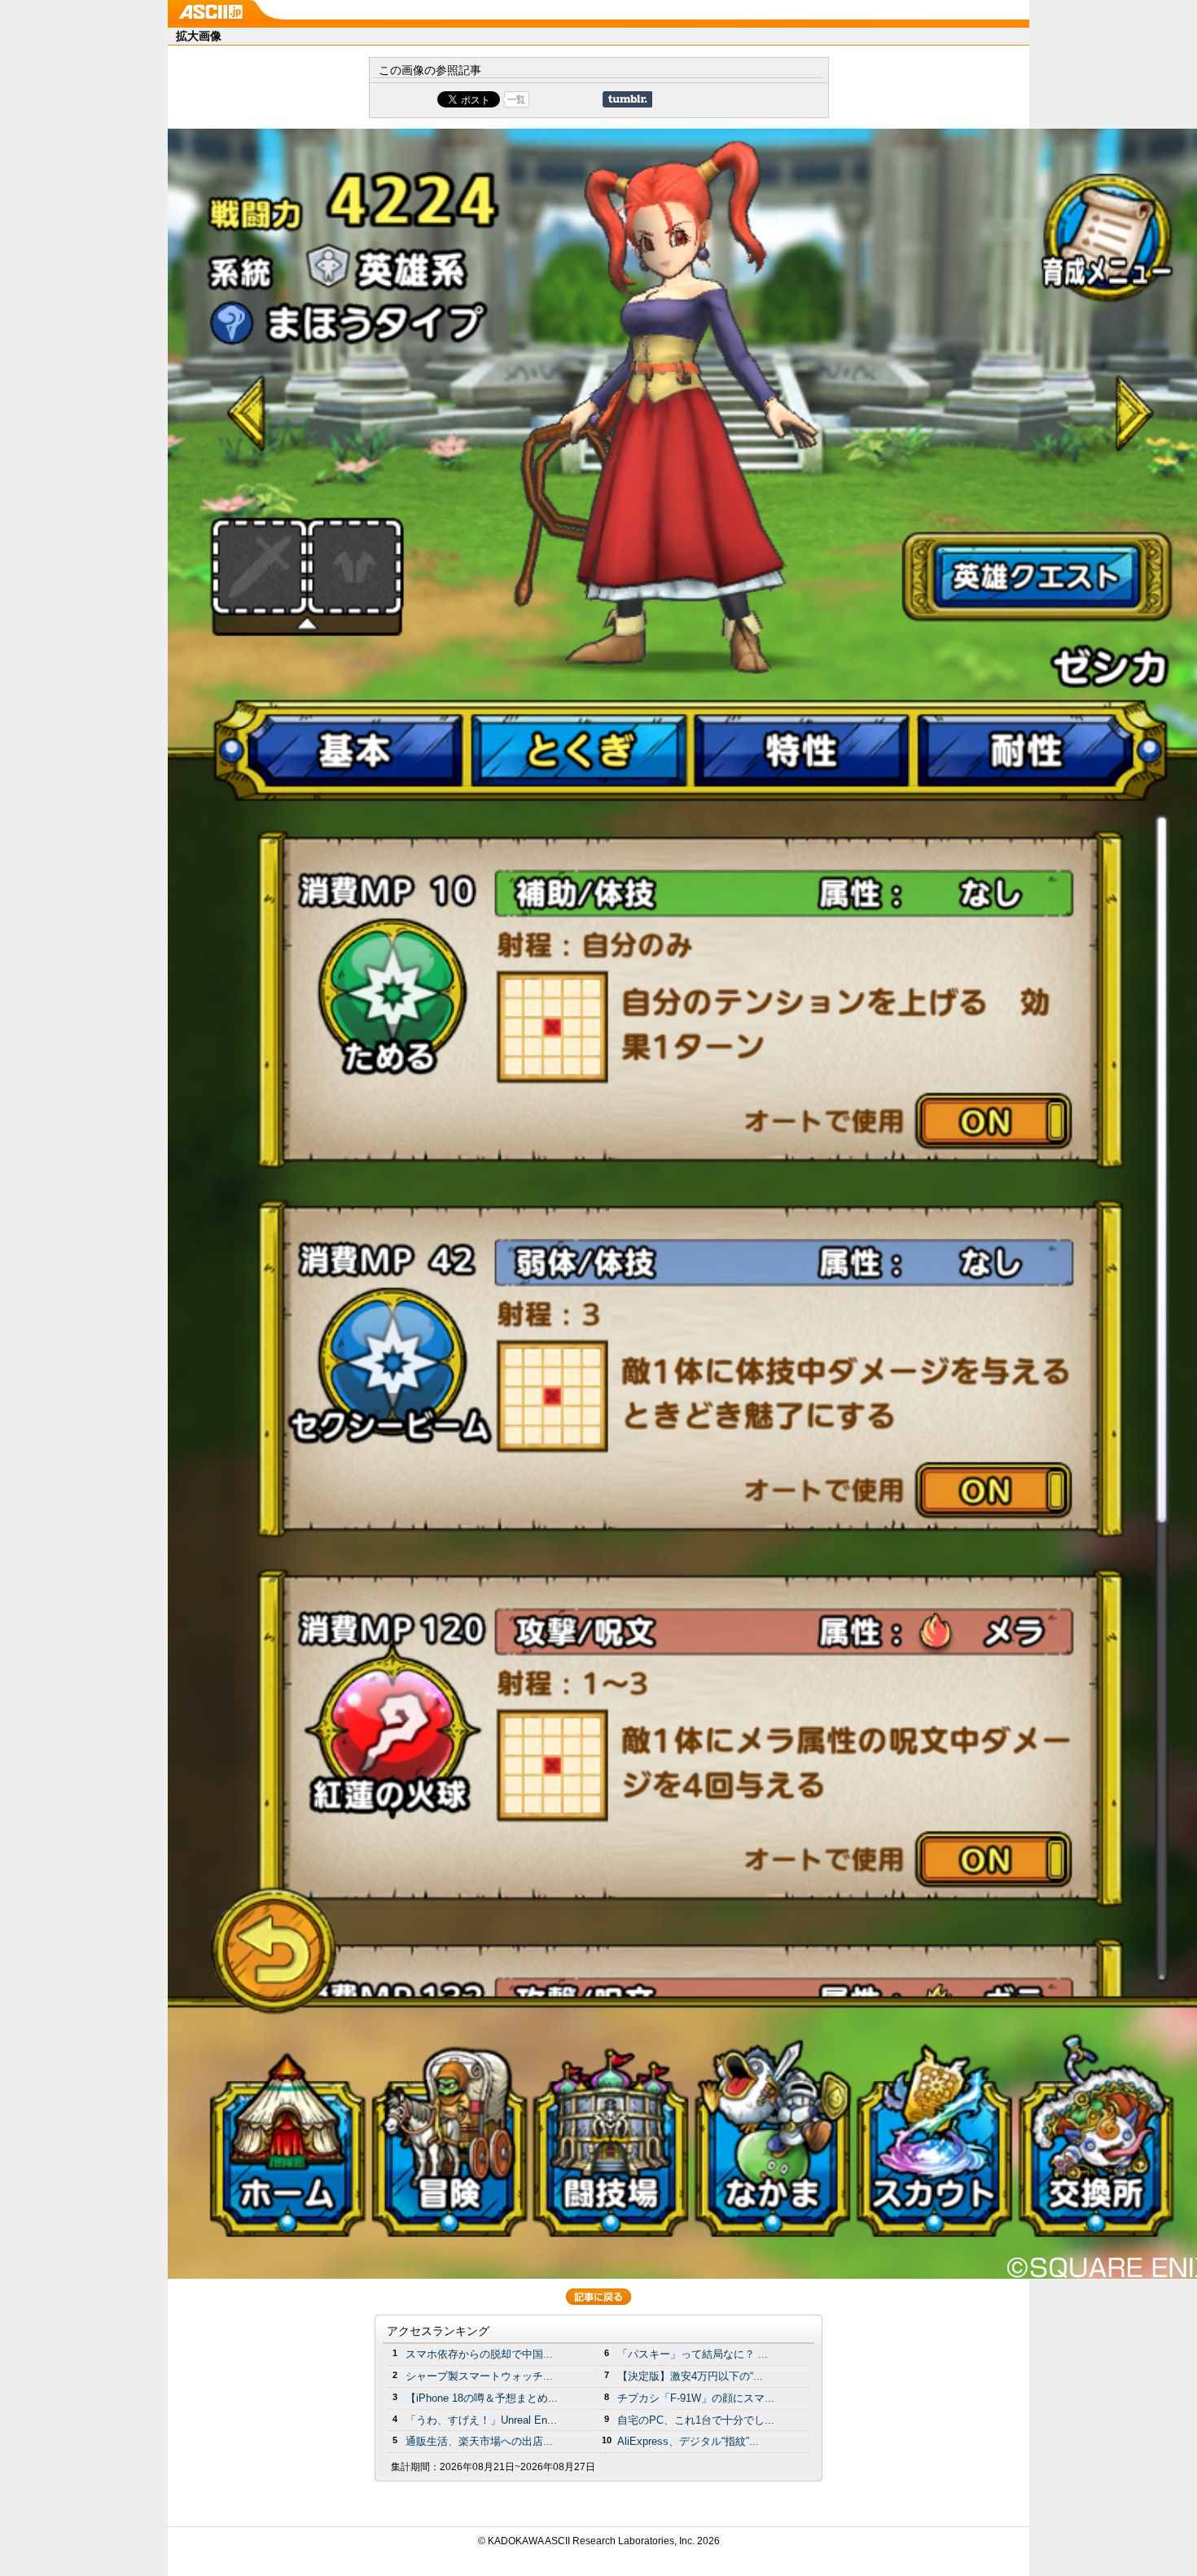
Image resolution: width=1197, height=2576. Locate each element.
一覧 (516, 99)
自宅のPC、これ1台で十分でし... (696, 2420)
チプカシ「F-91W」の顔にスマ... (696, 2398)
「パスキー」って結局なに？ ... (693, 2354)
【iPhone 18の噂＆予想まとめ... (482, 2398)
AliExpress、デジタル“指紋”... (688, 2441)
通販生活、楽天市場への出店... (479, 2441)
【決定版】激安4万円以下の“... (690, 2376)
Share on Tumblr (627, 99)
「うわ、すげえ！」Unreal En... (481, 2420)
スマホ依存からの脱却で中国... (479, 2354)
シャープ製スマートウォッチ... (479, 2376)
